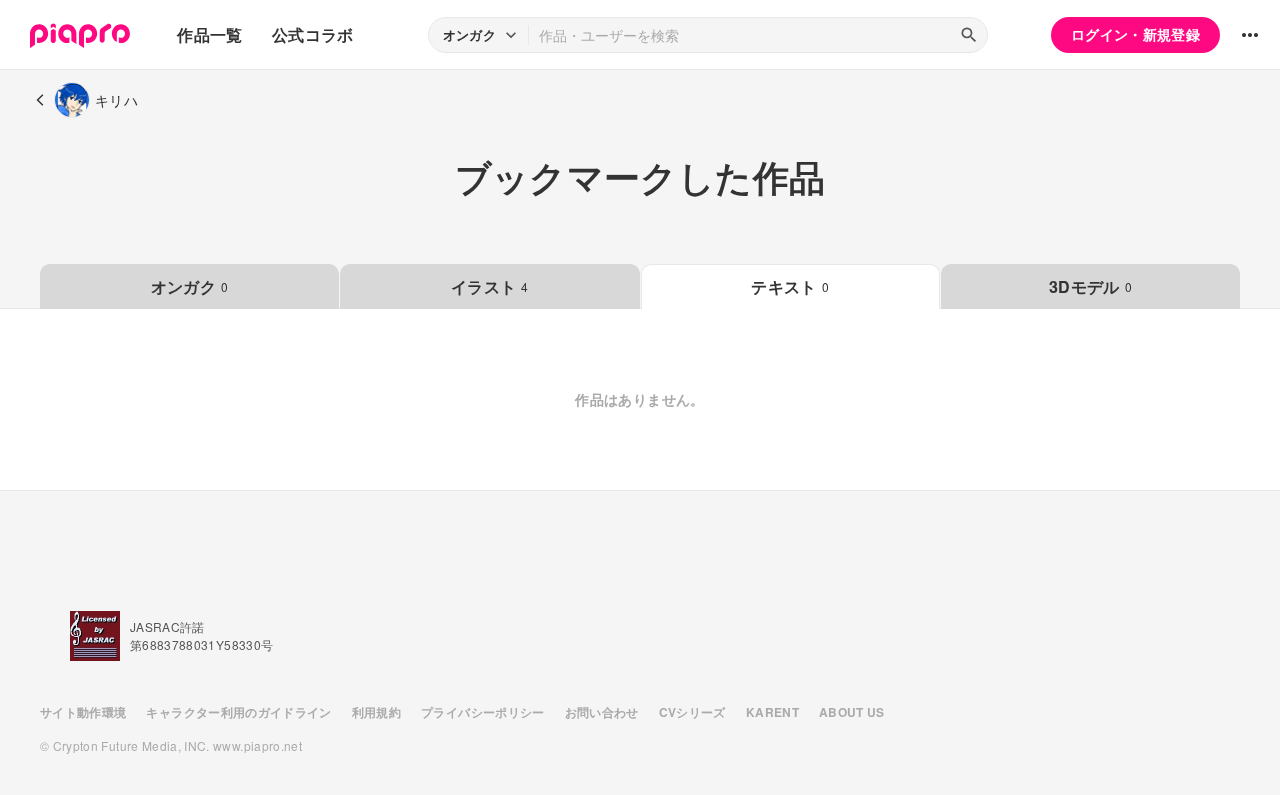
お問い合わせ (602, 712)
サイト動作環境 (83, 712)
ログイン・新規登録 (1135, 34)
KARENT (772, 712)
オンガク (190, 286)
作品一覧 (209, 34)
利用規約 (376, 712)
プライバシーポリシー (483, 712)
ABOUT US (852, 712)
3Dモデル (1090, 286)
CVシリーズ (692, 712)
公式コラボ (313, 34)
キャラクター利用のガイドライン (238, 712)
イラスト (490, 286)
